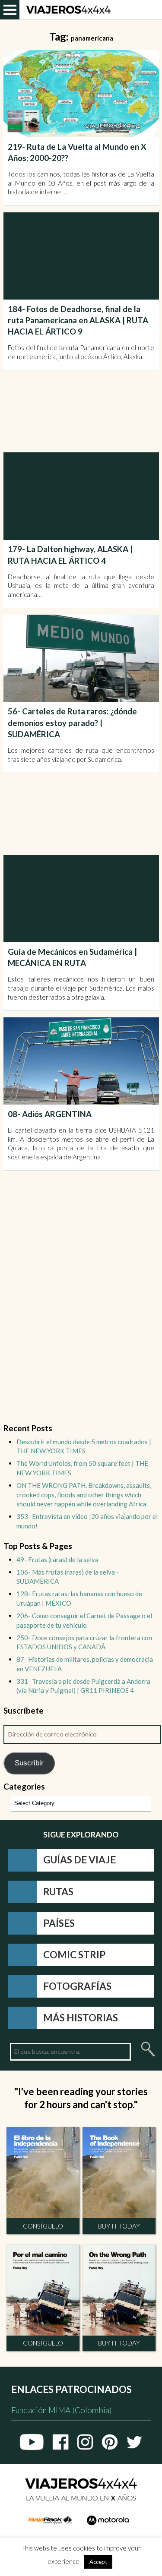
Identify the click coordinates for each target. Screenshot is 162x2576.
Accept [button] (98, 2562)
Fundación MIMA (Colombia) (62, 2410)
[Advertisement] (83, 411)
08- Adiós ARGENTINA (50, 1114)
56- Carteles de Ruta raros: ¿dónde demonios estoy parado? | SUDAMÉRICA (72, 723)
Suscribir (29, 1763)
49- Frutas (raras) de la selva (57, 1559)
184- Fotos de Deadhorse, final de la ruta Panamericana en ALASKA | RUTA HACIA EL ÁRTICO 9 (78, 320)
